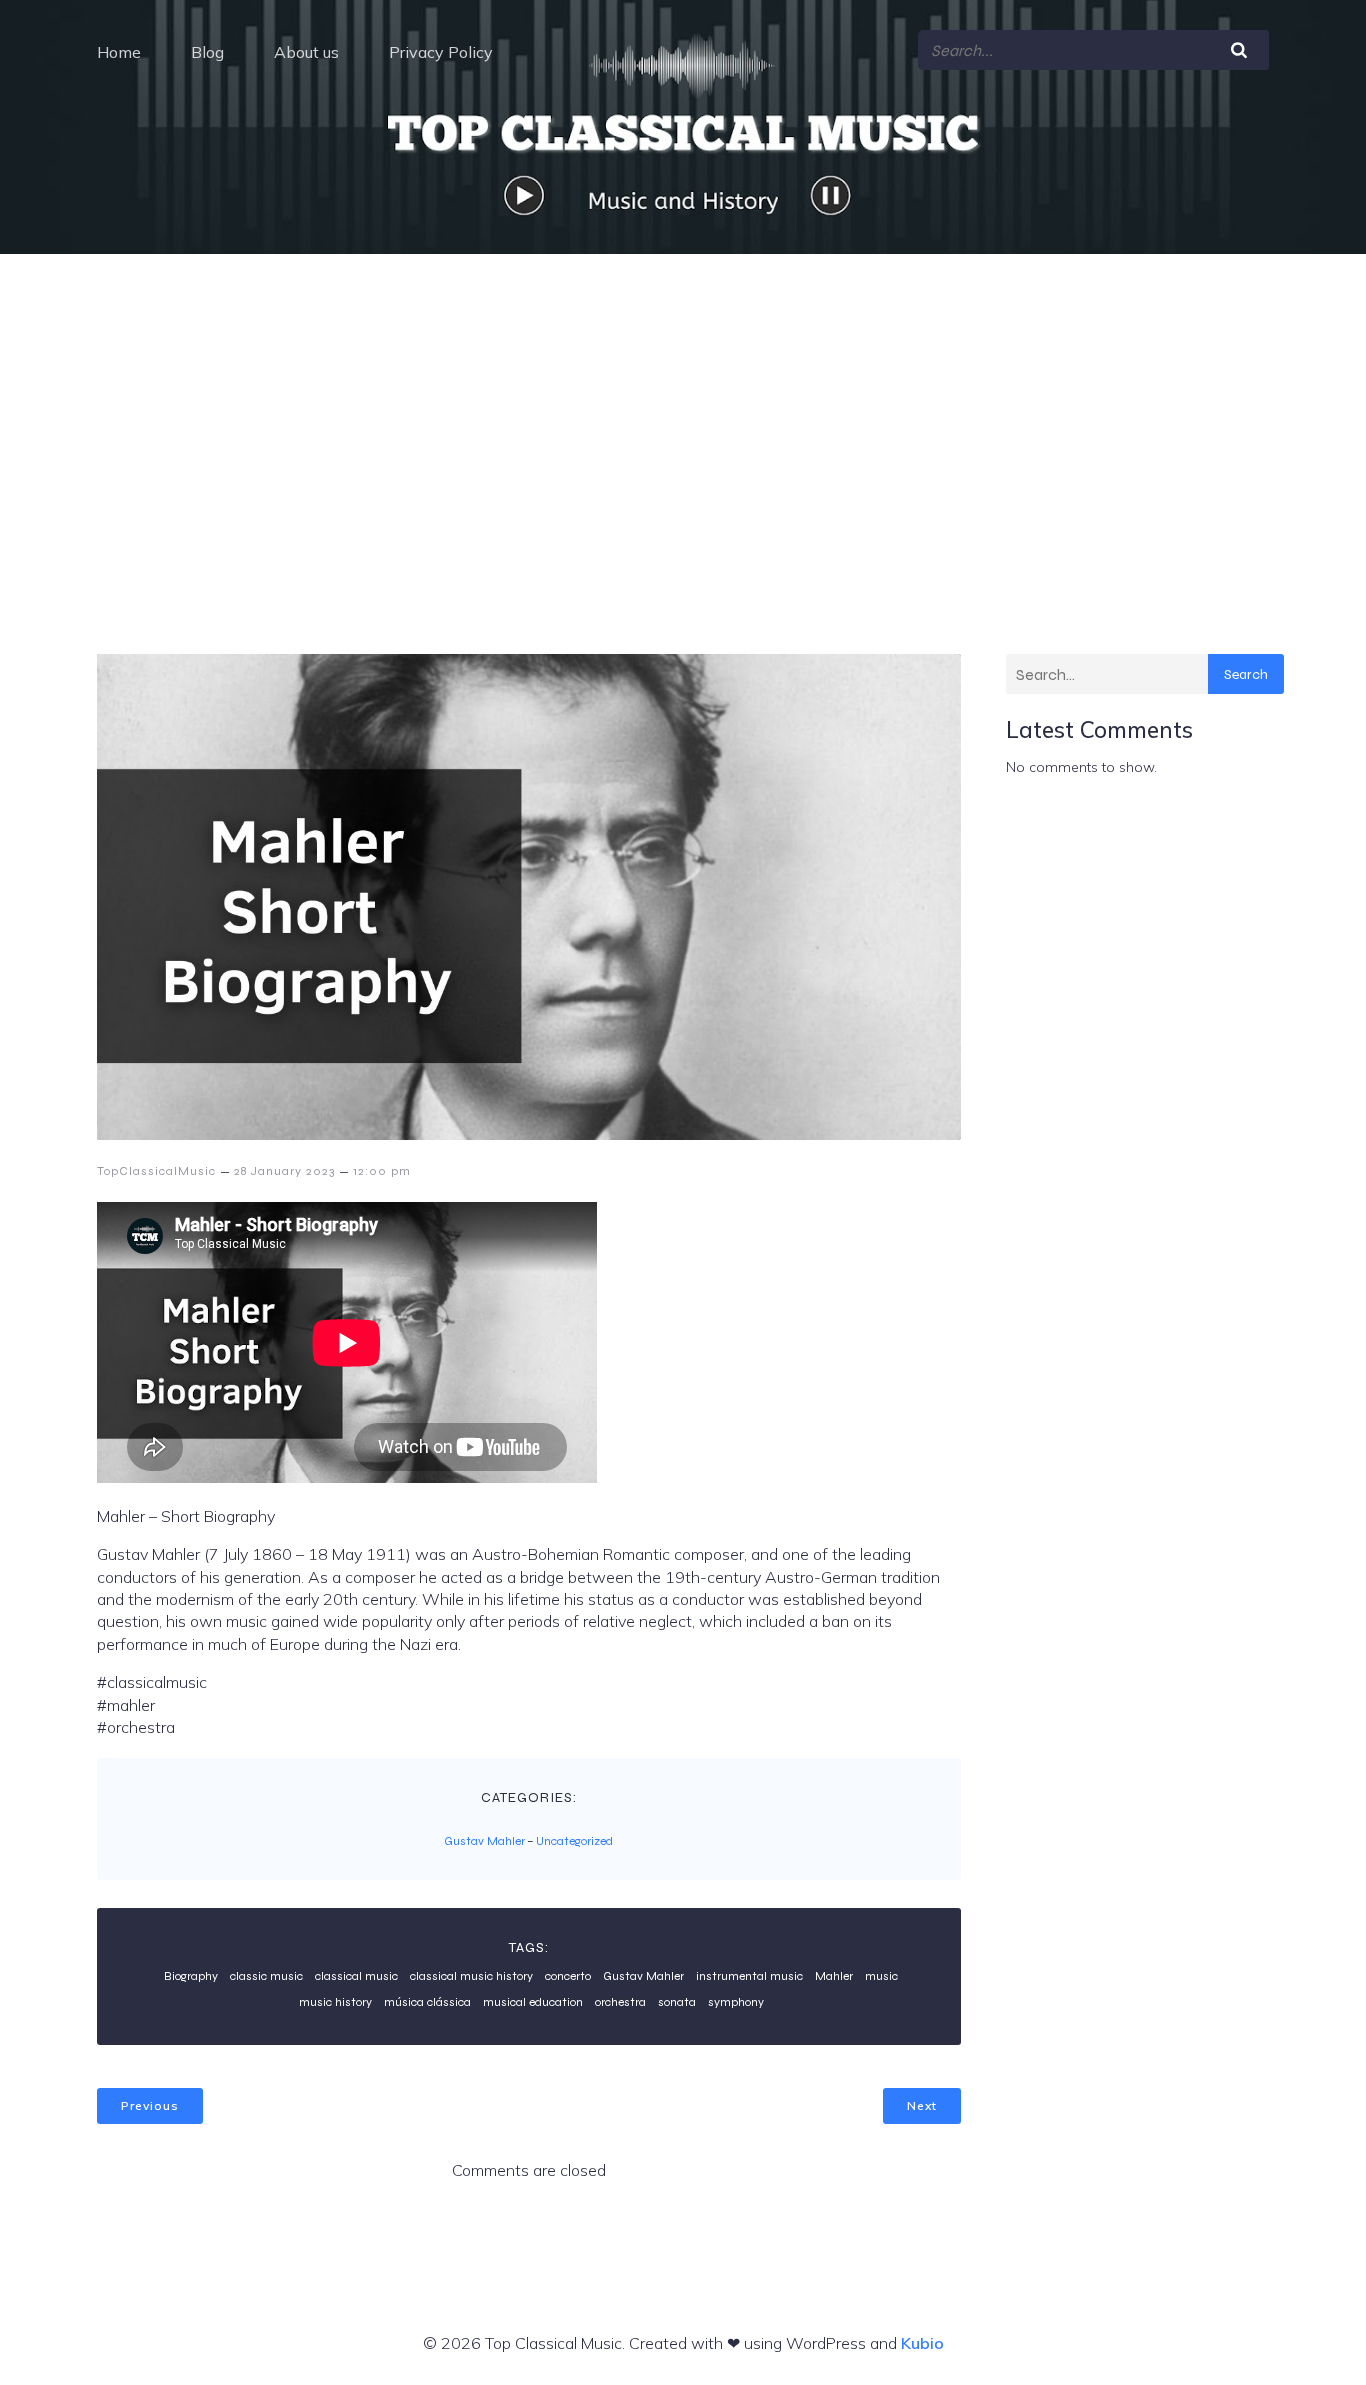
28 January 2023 (284, 1171)
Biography (191, 1976)
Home (119, 52)
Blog (207, 52)
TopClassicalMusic (156, 1171)
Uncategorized (574, 1841)
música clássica (427, 2002)
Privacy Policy (441, 52)
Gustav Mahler (484, 1841)
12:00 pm (382, 1171)
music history (335, 2002)
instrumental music (749, 1976)
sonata (677, 2002)
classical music (356, 1976)
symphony (736, 2002)
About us (306, 52)
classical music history (471, 1976)
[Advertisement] (683, 404)
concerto (568, 1976)
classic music (266, 1976)
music (881, 1976)
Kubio (922, 2343)
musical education (533, 2002)
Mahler (834, 1976)
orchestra (620, 2002)
